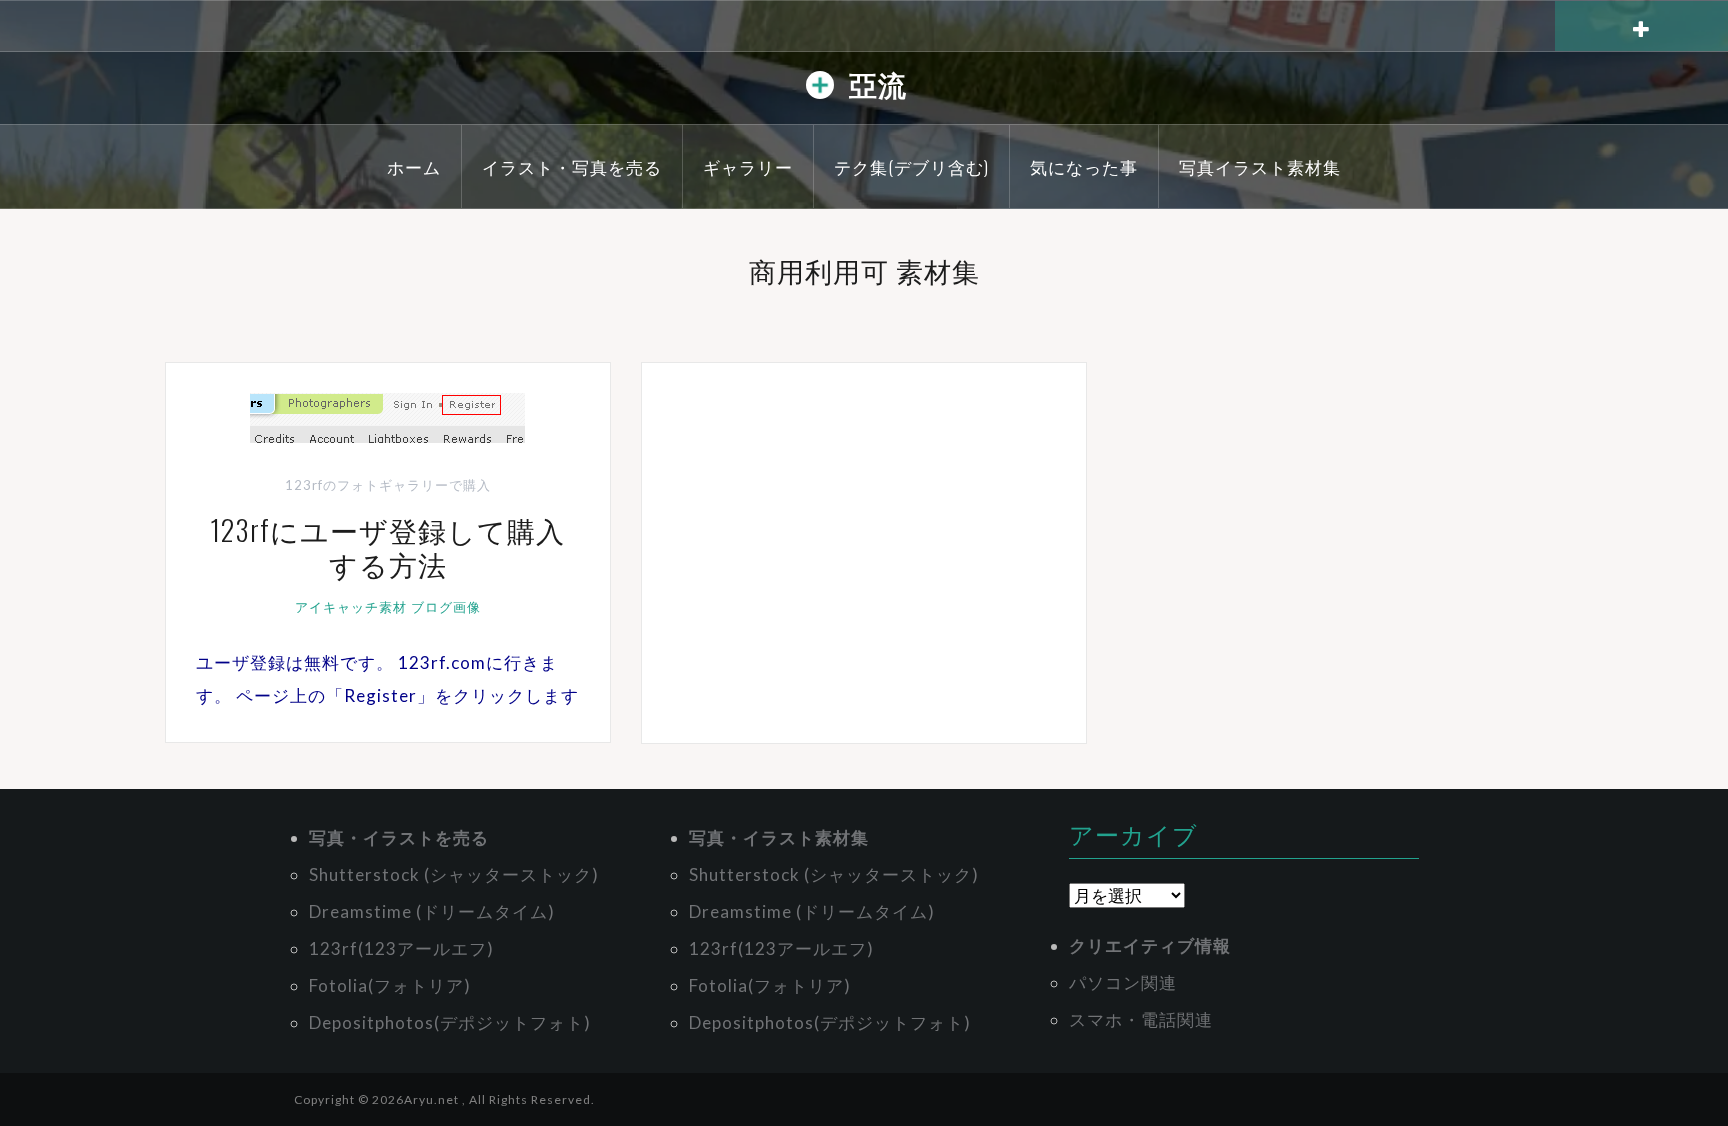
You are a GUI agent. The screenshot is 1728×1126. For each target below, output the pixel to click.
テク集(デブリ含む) (911, 166)
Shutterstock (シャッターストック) (454, 874)
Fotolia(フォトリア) (390, 985)
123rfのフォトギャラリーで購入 (388, 485)
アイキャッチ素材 (351, 607)
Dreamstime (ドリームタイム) (432, 911)
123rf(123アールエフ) (401, 948)
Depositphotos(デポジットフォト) (450, 1022)
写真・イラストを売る (399, 837)
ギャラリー (748, 166)
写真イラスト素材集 (1260, 166)
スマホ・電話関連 (1141, 1019)
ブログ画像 (446, 607)
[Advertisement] (864, 553)
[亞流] (820, 89)
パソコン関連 (1123, 982)
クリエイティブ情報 (1150, 945)
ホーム (414, 166)
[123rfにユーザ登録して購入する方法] (387, 415)
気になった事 (1084, 166)
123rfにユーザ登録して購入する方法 (387, 546)
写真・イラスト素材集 (779, 837)
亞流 (878, 83)
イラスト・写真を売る (572, 166)
